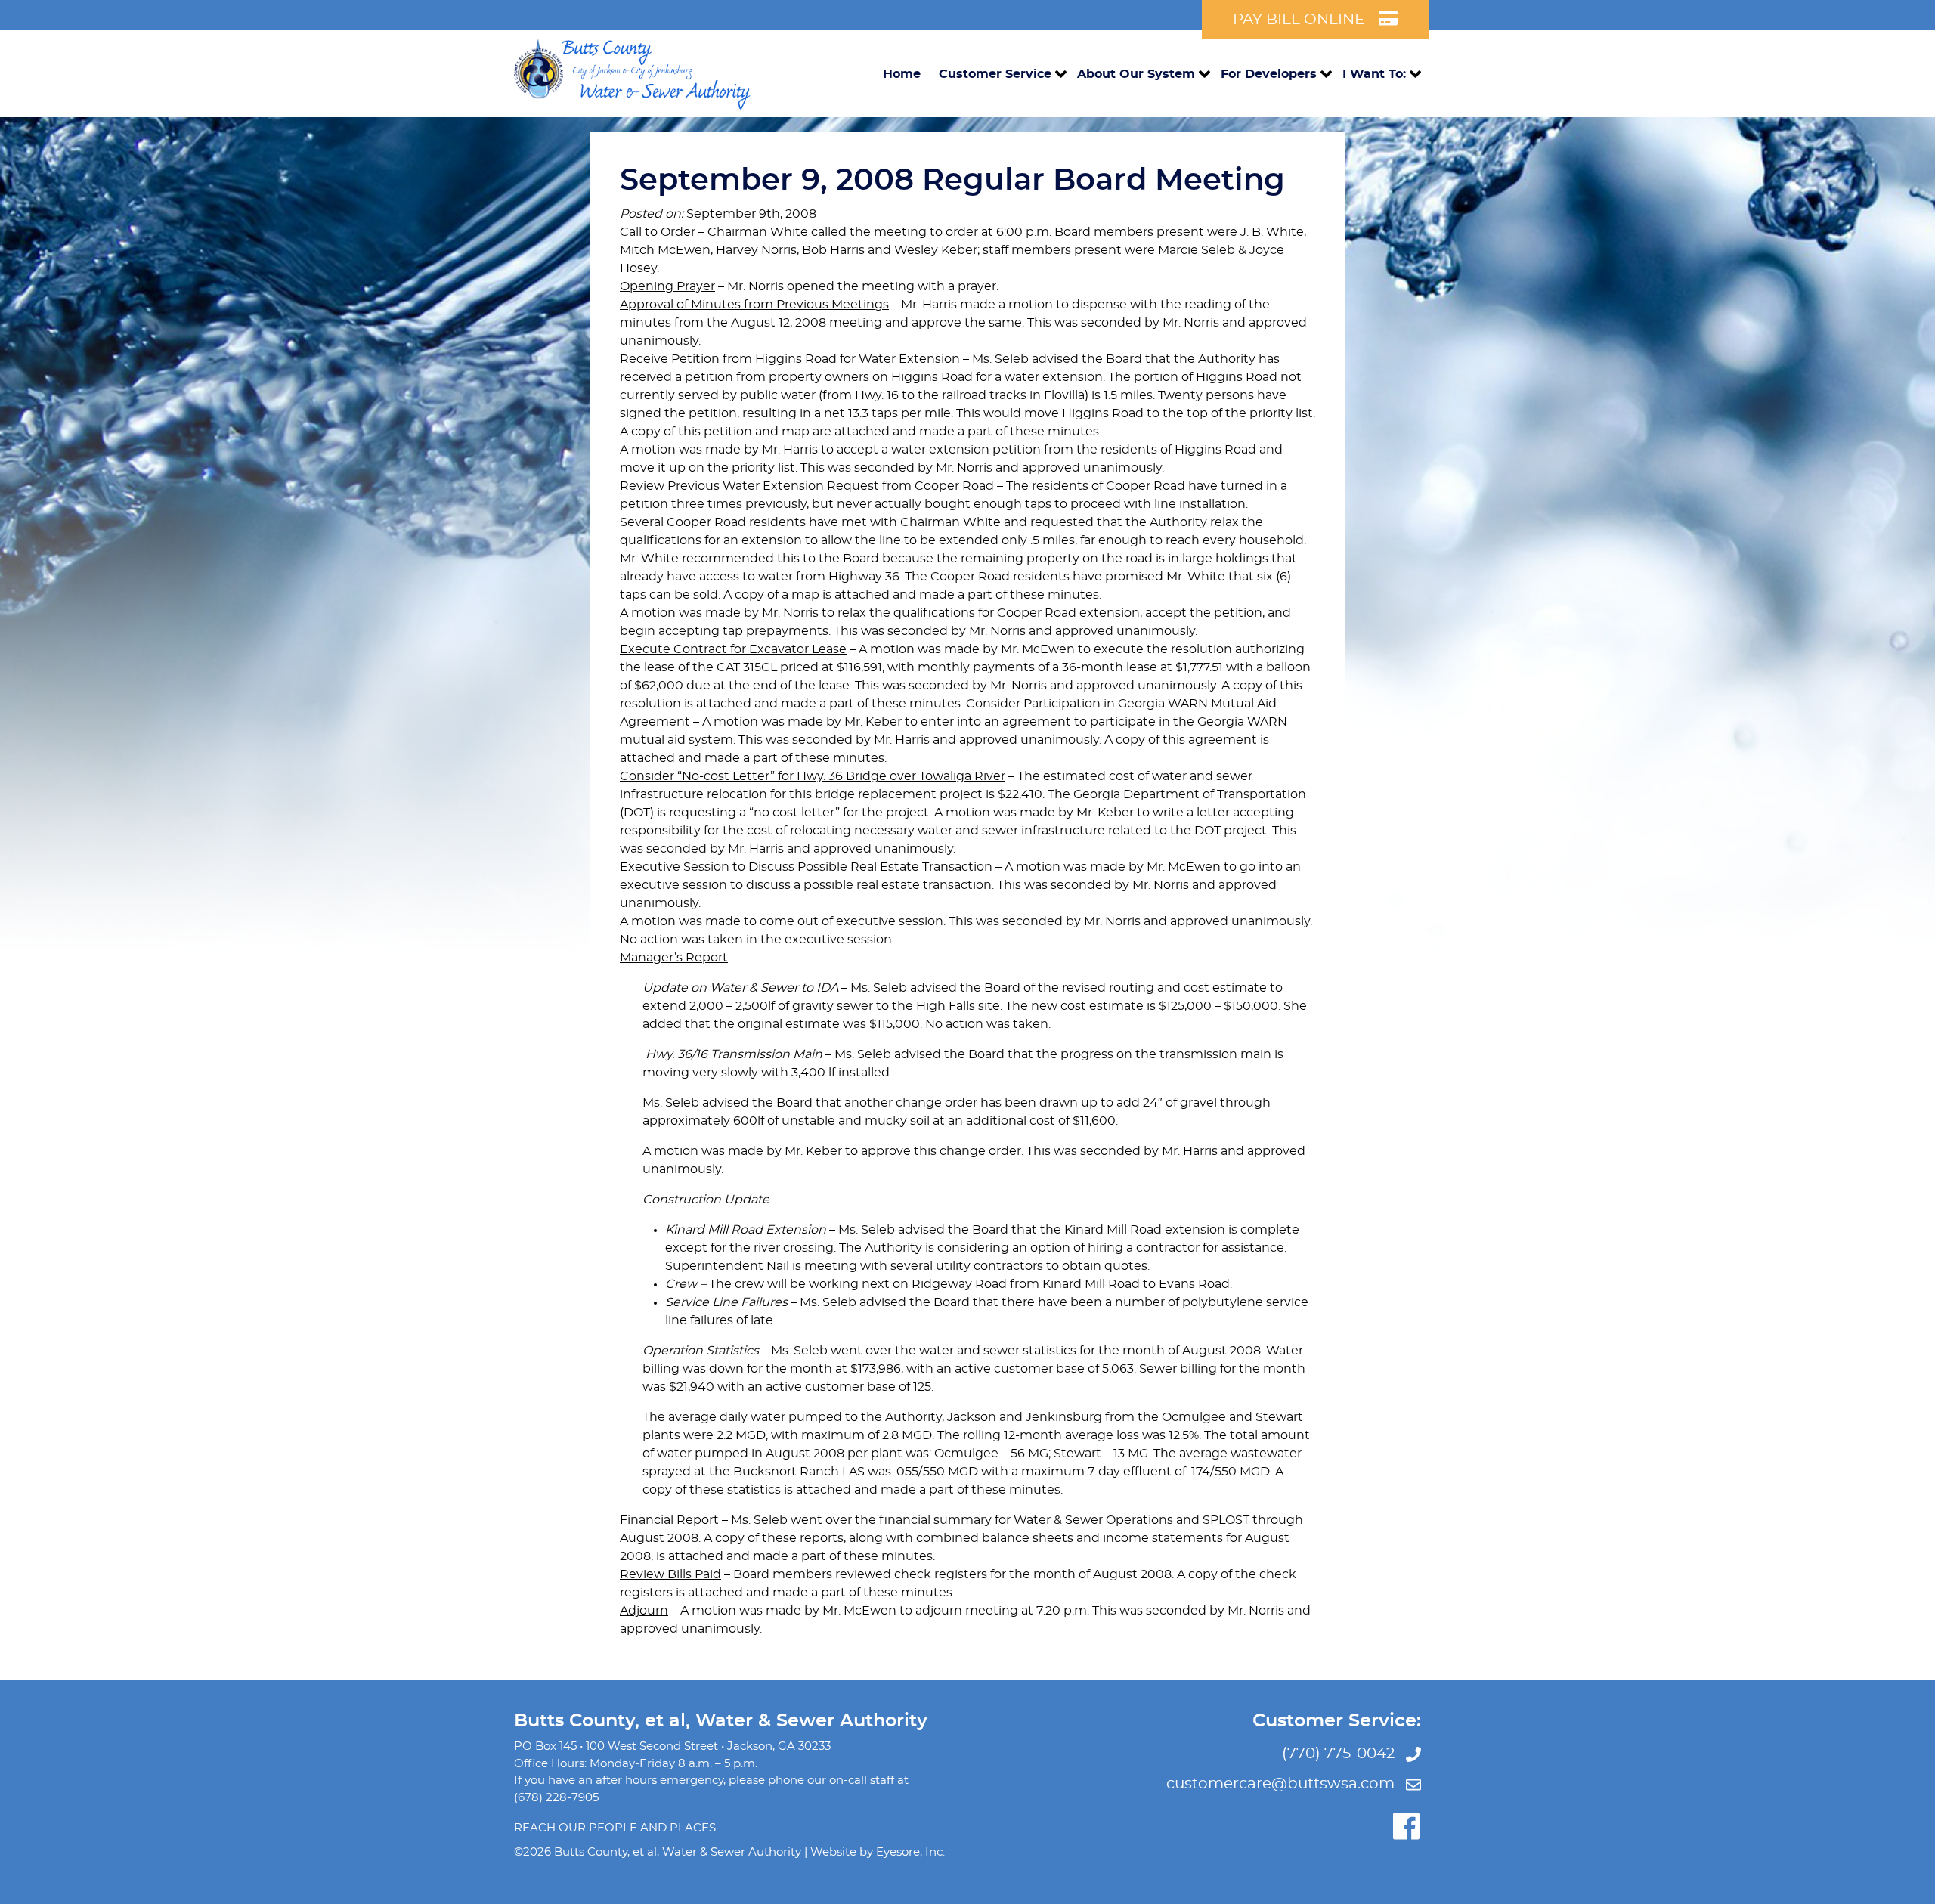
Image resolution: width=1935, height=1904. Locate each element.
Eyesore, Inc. (910, 1852)
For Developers (1269, 74)
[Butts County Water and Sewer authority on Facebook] (1406, 1826)
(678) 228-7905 (556, 1798)
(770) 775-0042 (1340, 1754)
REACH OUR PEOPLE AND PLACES (615, 1828)
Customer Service (995, 74)
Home (902, 74)
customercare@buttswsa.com (1282, 1784)
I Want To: (1374, 74)
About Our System (1136, 74)
